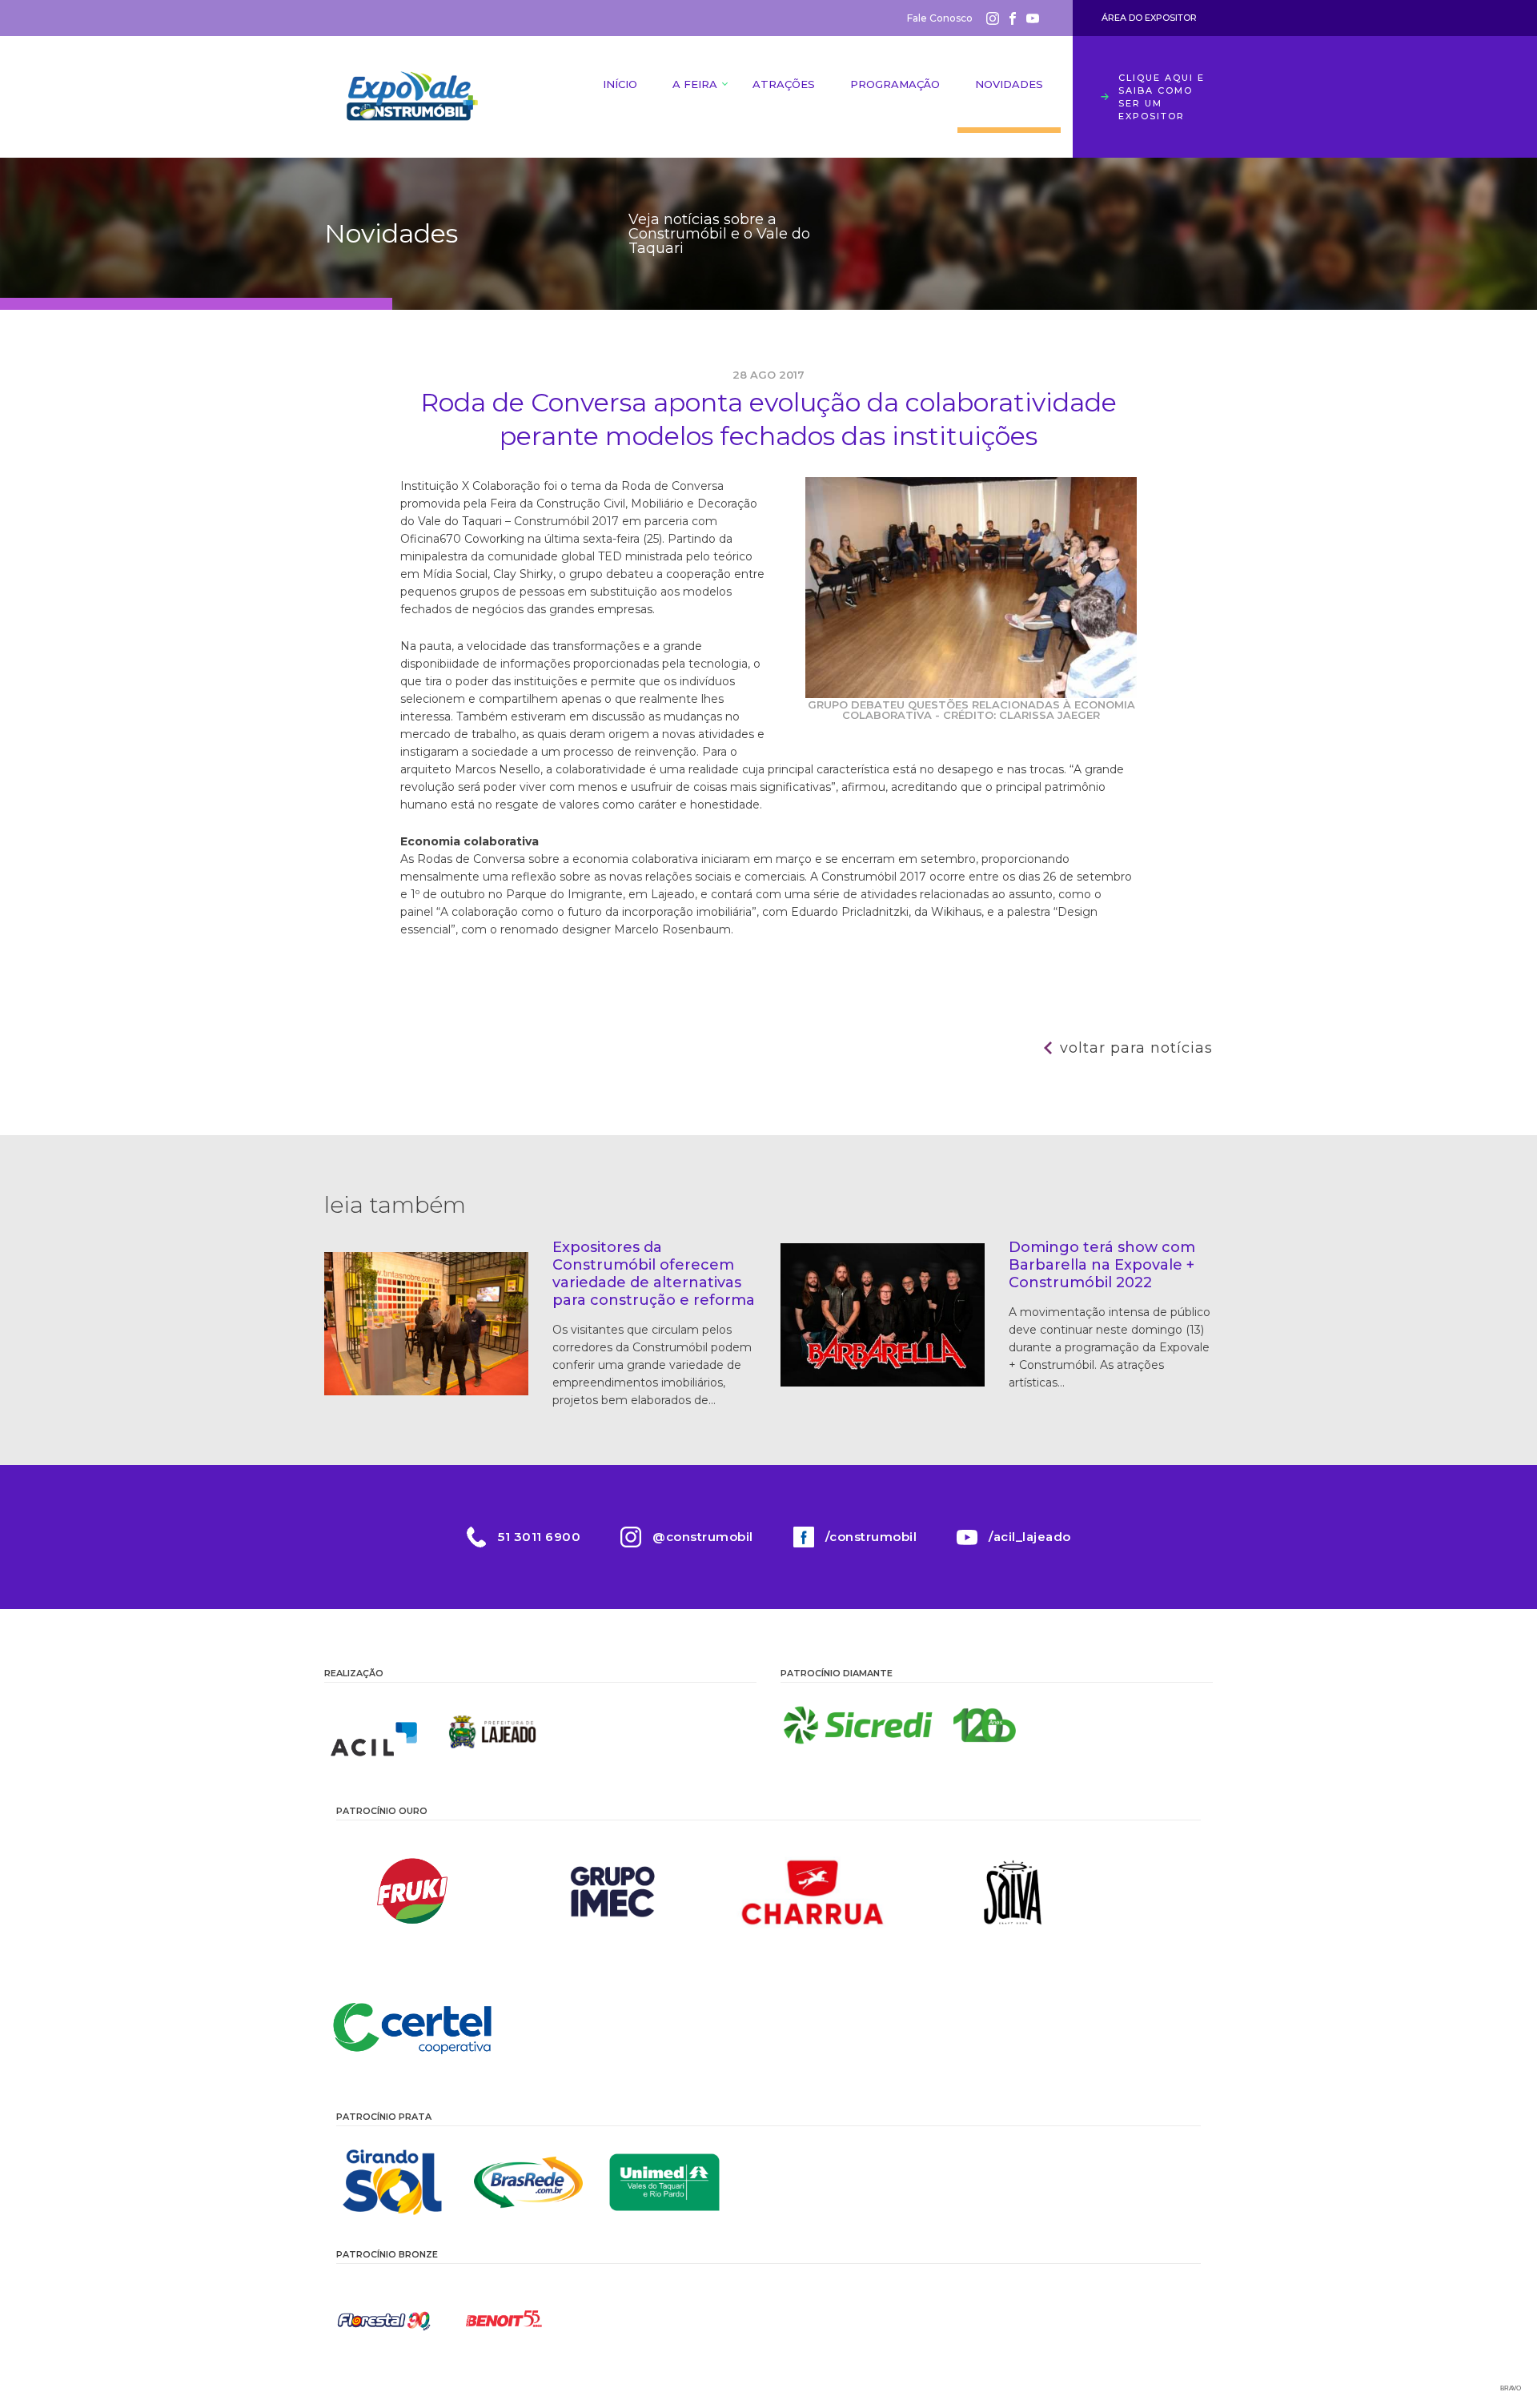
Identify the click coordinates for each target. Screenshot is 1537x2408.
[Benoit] (504, 2320)
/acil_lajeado (1030, 1537)
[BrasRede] (528, 2182)
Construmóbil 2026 (412, 97)
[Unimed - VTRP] (664, 2182)
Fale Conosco (940, 18)
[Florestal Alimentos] (384, 2320)
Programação (895, 84)
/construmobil (871, 1537)
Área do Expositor (1149, 18)
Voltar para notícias (1136, 1048)
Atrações (784, 84)
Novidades (1009, 84)
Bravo (1511, 2388)
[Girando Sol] (392, 2182)
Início (620, 84)
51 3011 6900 (539, 1537)
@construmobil (703, 1537)
